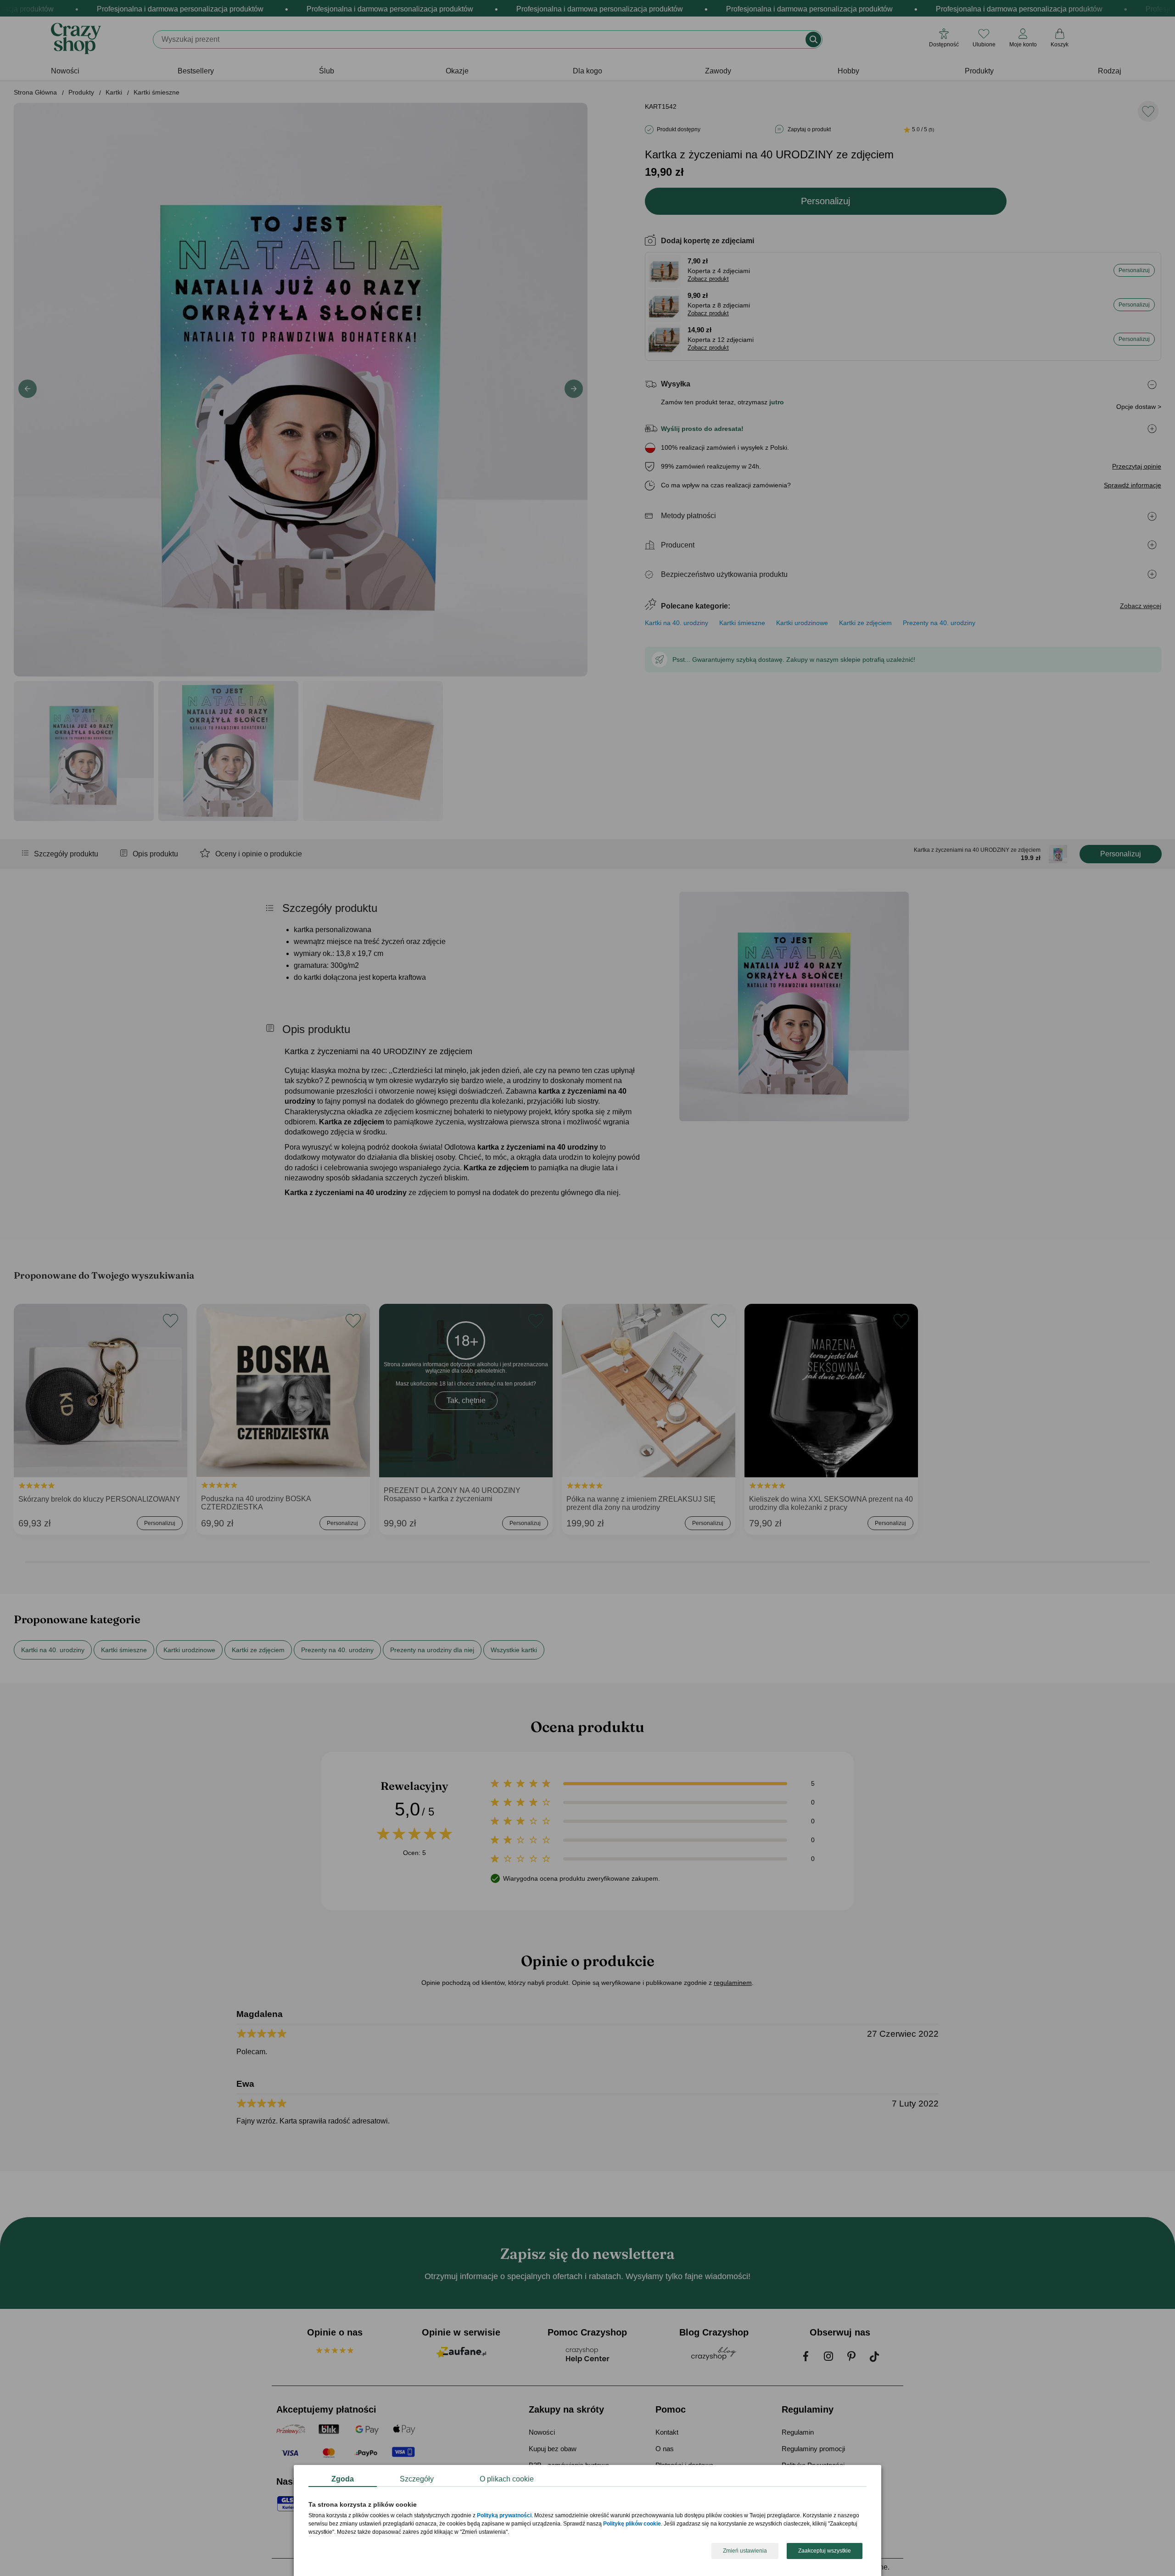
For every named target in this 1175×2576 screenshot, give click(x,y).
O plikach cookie (507, 2479)
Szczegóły (417, 2479)
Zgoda (343, 2479)
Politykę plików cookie (632, 2524)
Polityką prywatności (504, 2516)
